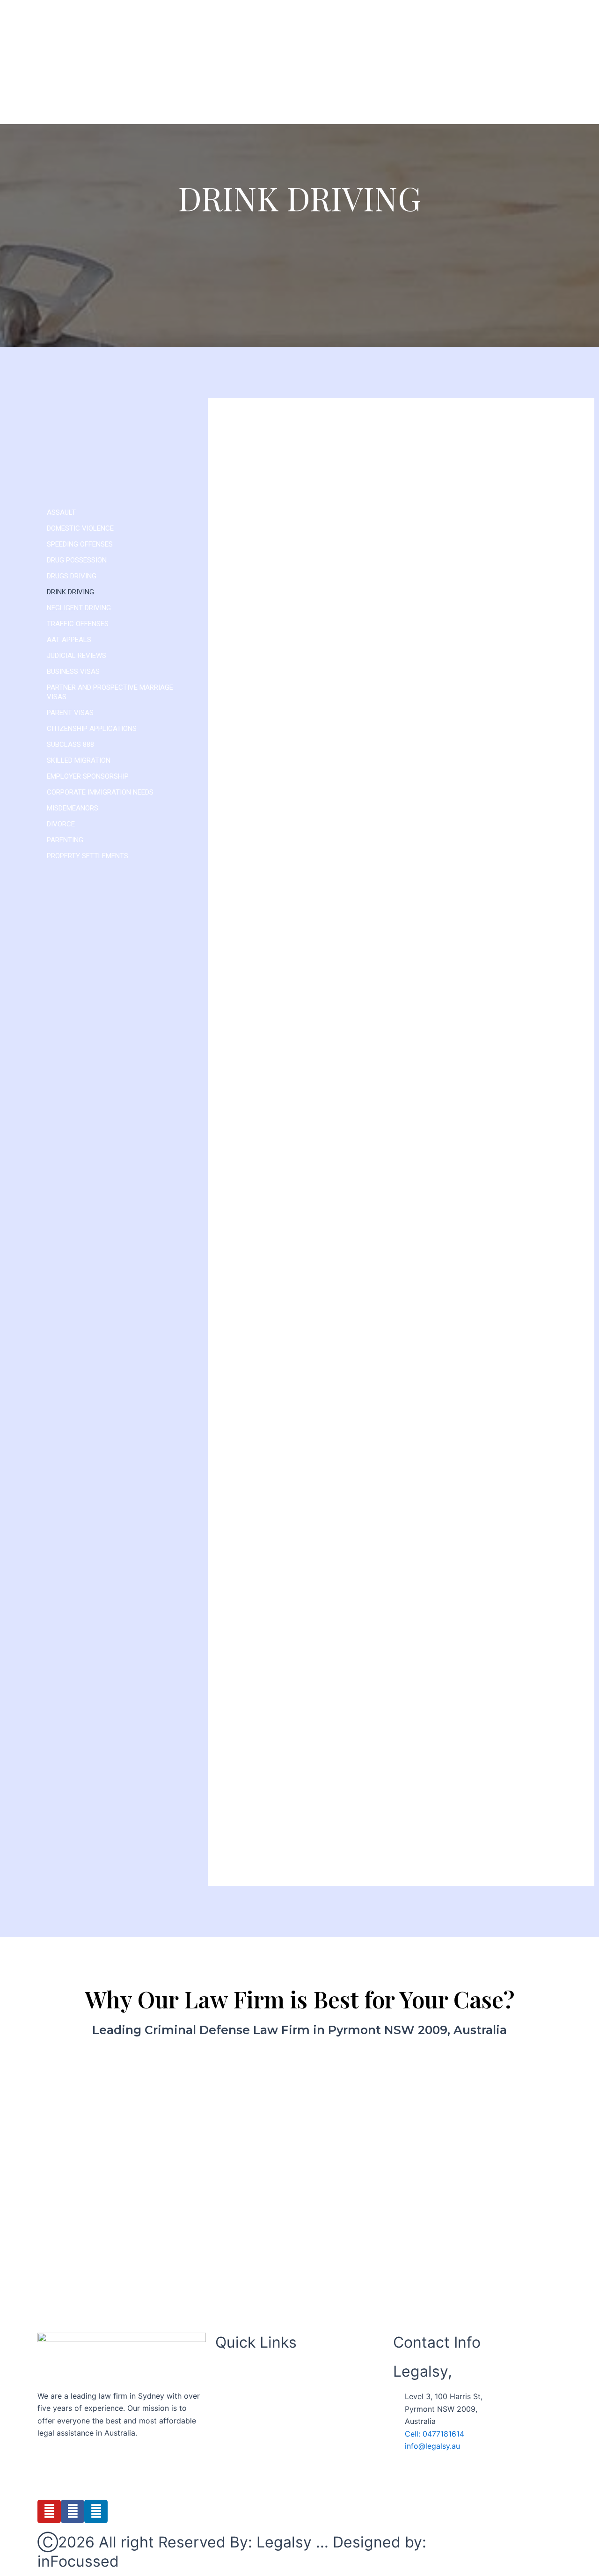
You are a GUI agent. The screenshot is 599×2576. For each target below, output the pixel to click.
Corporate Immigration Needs (100, 792)
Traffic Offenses (78, 624)
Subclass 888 (70, 744)
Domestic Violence (80, 528)
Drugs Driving (72, 576)
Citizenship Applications (92, 729)
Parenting (65, 840)
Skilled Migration (79, 760)
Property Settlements (88, 856)
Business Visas (73, 671)
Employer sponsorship (88, 776)
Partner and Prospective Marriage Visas (110, 692)
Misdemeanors (73, 808)
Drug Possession (77, 560)
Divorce (61, 824)
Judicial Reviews (77, 656)
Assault (61, 512)
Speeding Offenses (80, 544)
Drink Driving (70, 592)
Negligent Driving (79, 608)
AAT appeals (69, 640)
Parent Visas (70, 713)
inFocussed (78, 2561)
